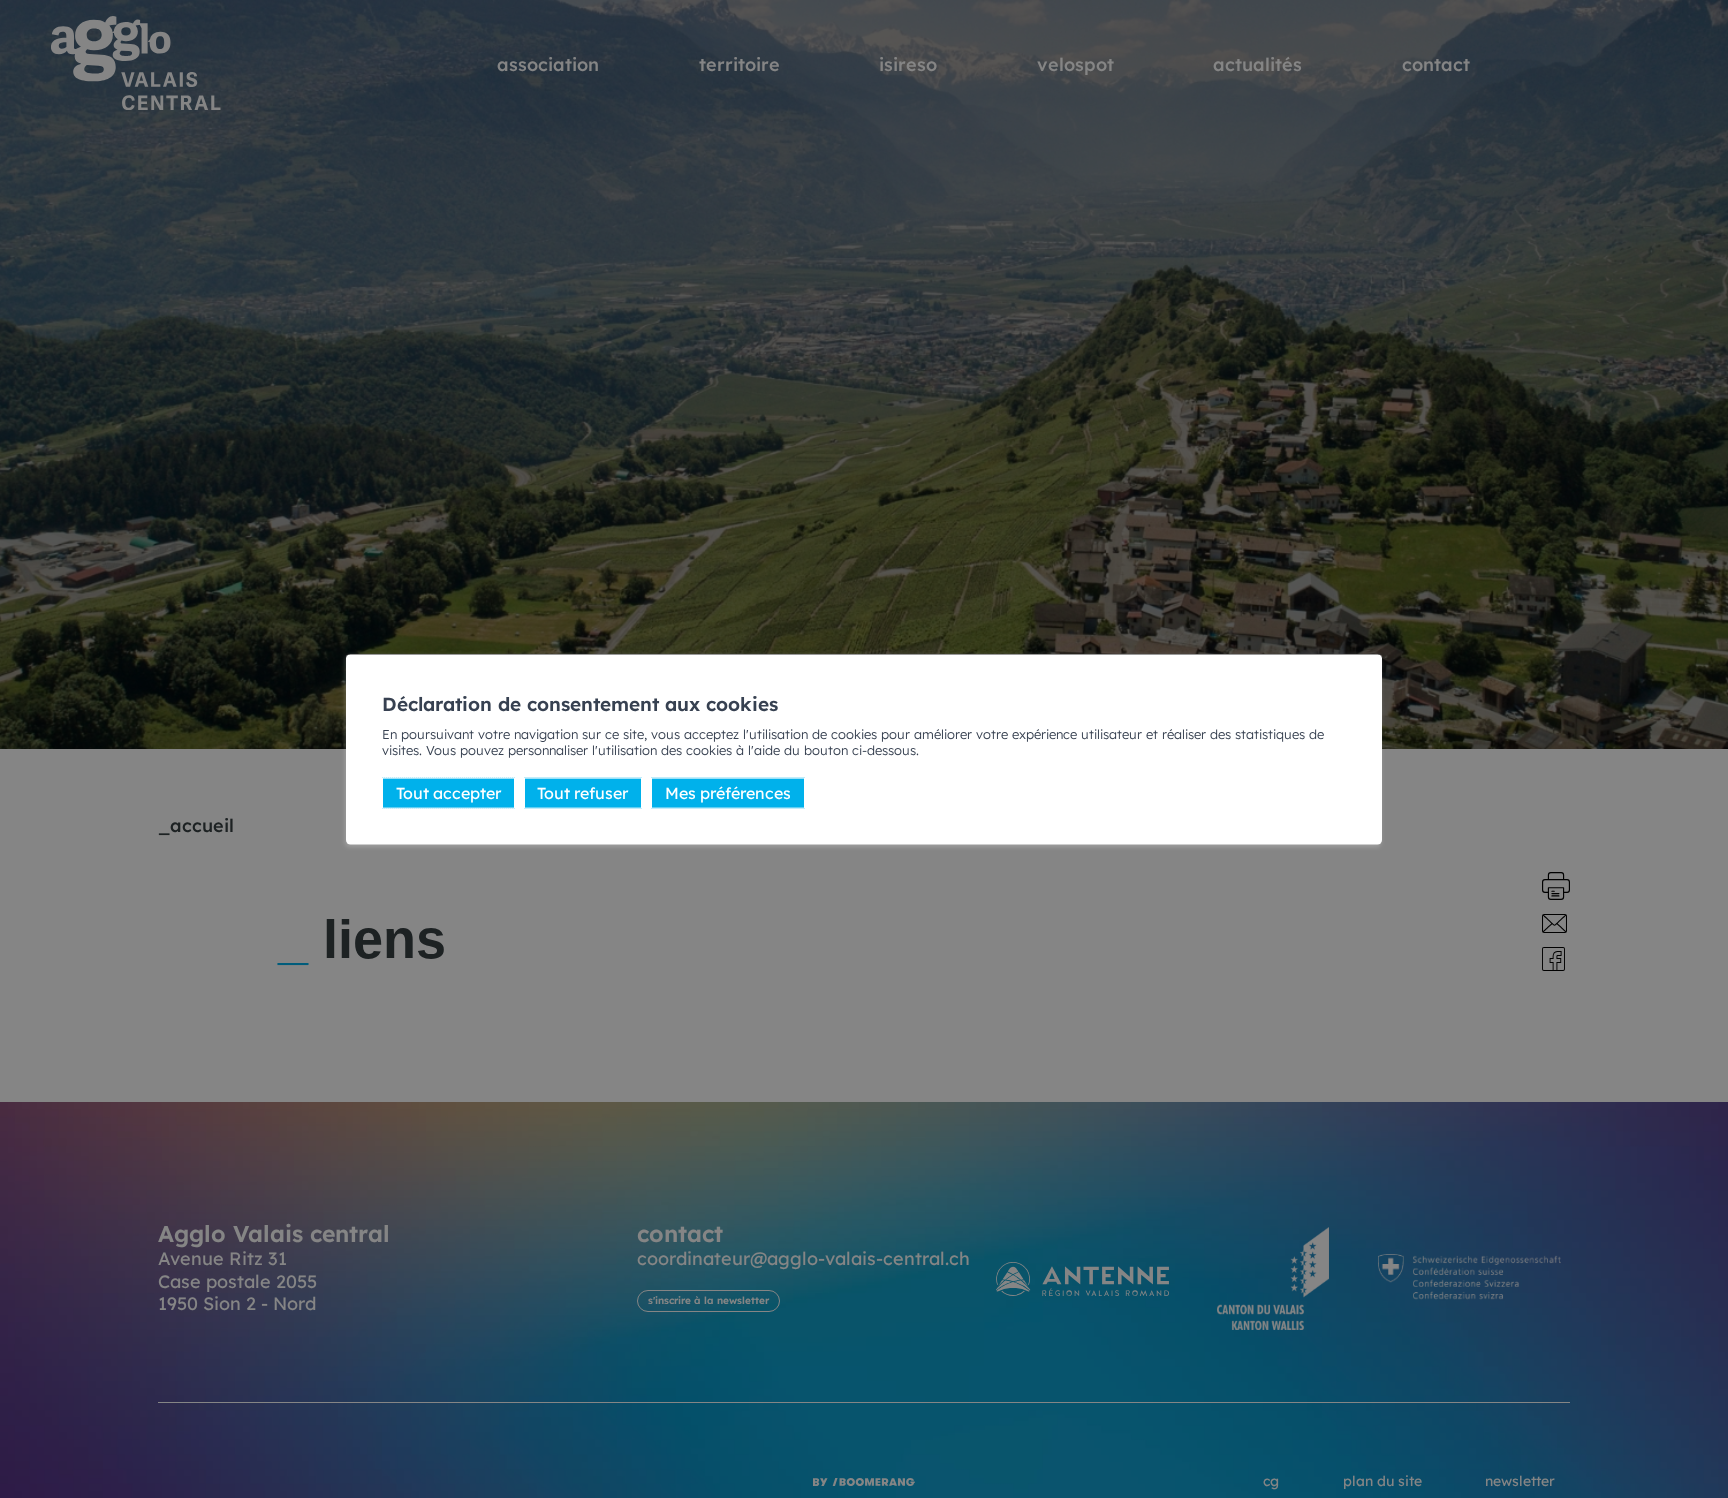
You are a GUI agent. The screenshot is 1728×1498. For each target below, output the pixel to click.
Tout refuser (582, 792)
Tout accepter (448, 792)
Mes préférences (728, 792)
